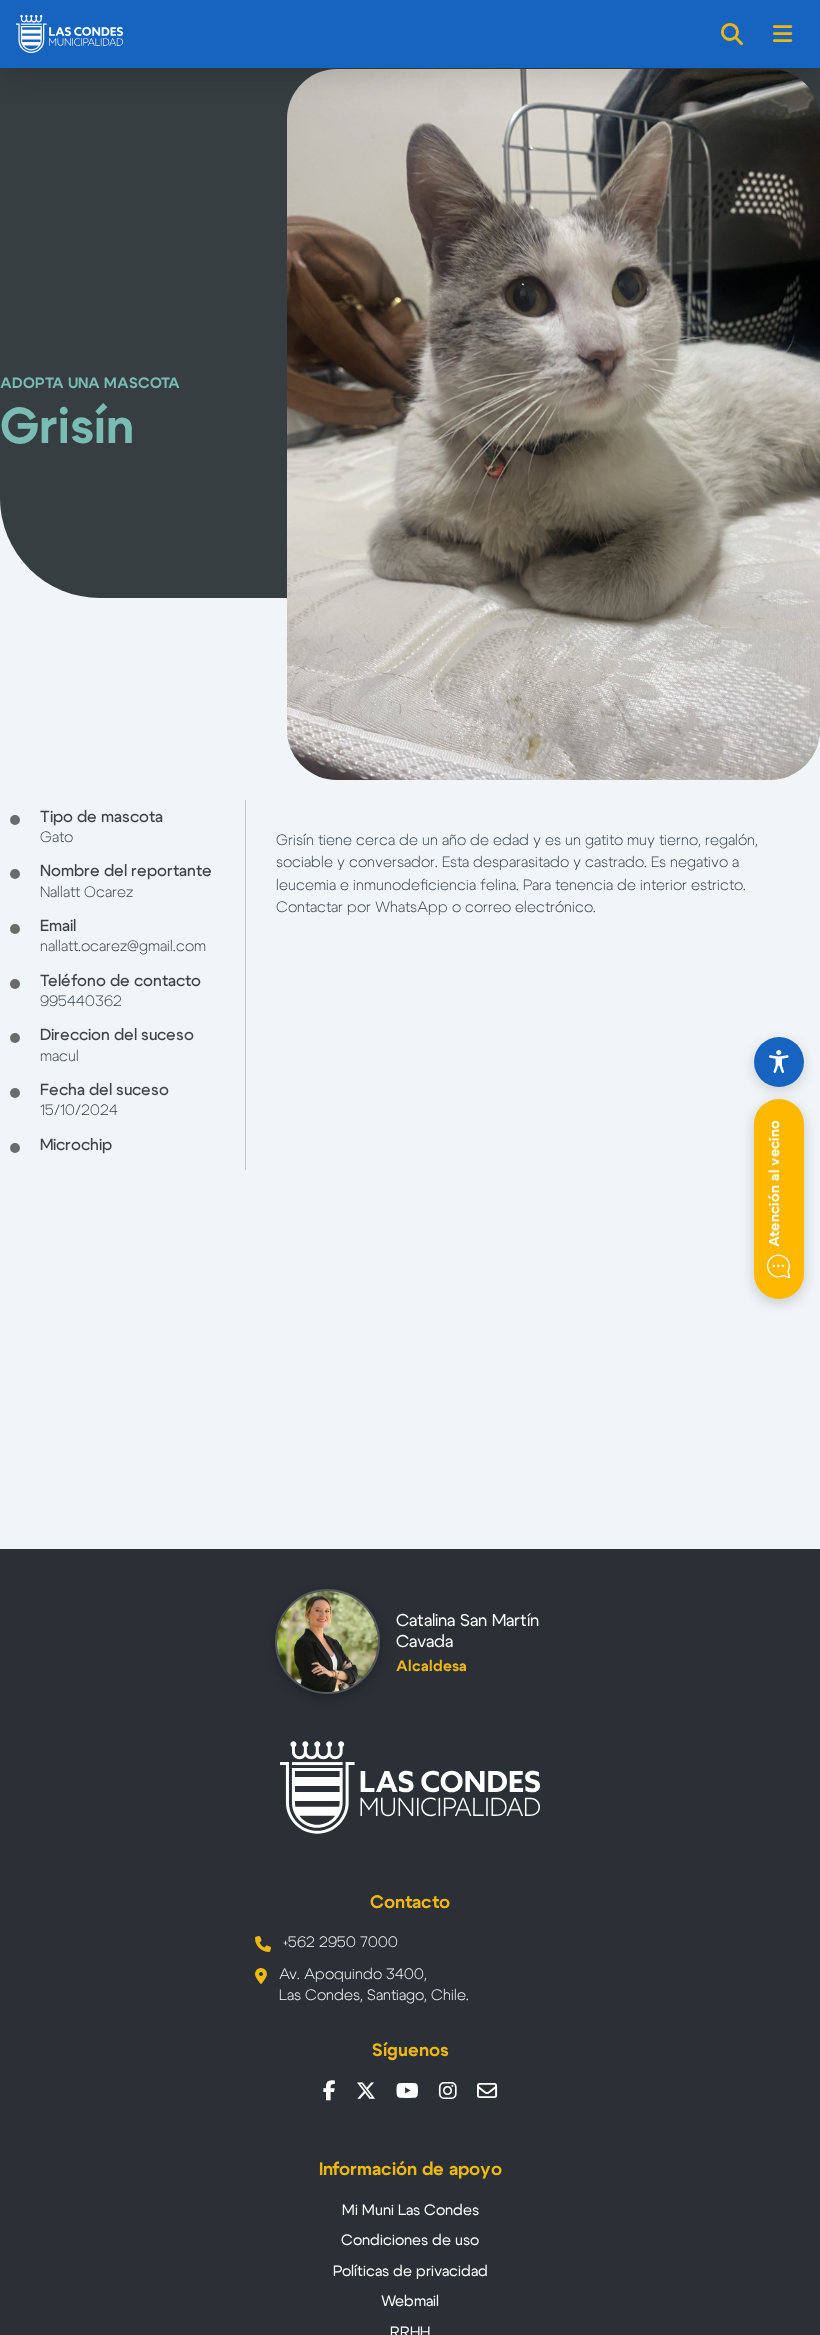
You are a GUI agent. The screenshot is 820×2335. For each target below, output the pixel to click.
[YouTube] (407, 2091)
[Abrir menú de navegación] (783, 34)
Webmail (410, 2301)
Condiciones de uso (410, 2240)
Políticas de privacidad (410, 2271)
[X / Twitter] (366, 2091)
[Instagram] (448, 2091)
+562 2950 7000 (340, 1942)
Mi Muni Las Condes (410, 2210)
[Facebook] (329, 2091)
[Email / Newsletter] (487, 2091)
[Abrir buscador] (733, 34)
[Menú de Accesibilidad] (779, 1062)
